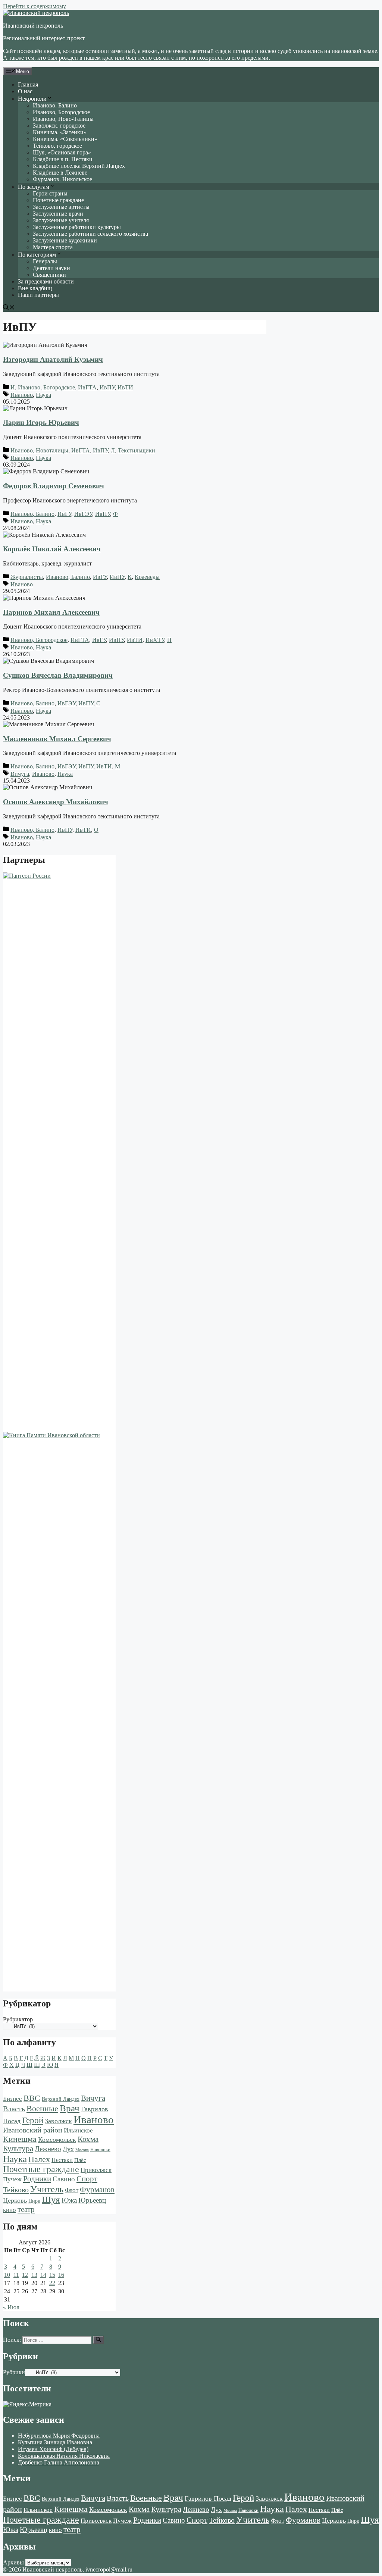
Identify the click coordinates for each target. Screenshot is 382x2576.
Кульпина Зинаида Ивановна (55, 2442)
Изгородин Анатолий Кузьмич (53, 359)
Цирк (34, 2201)
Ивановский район (33, 2130)
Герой (33, 2120)
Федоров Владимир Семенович (54, 486)
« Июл (11, 2307)
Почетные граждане (58, 200)
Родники (37, 2179)
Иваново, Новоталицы (39, 450)
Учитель (47, 2189)
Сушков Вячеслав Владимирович (58, 675)
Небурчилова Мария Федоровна (59, 2436)
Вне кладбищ (35, 288)
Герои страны (50, 193)
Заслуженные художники (65, 240)
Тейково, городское (57, 146)
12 (25, 2275)
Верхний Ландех (61, 2099)
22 (52, 2283)
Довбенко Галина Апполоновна (59, 2462)
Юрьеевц (92, 2200)
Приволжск (96, 2170)
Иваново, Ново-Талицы (63, 119)
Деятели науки (51, 268)
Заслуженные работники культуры (77, 227)
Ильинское (78, 2130)
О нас (25, 91)
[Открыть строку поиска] (9, 308)
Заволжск (58, 2121)
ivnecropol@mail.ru (109, 2569)
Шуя (51, 2199)
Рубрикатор (18, 2019)
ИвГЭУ (83, 514)
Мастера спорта (53, 247)
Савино (64, 2179)
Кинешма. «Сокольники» (65, 139)
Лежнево (48, 2149)
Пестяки (62, 2160)
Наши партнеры (38, 295)
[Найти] (98, 2340)
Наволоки (100, 2150)
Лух (68, 2149)
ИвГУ (64, 514)
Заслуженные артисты (61, 207)
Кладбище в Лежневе (60, 173)
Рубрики (14, 2372)
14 (43, 2275)
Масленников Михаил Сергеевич (57, 739)
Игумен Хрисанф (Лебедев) (53, 2449)
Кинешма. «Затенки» (60, 132)
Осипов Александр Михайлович (56, 802)
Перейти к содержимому (35, 6)
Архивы (13, 2562)
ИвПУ (107, 387)
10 (7, 2275)
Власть (14, 2109)
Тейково (16, 2190)
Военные (42, 2108)
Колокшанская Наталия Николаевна (64, 2456)
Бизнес (12, 2099)
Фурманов (97, 2190)
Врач (70, 2108)
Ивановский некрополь (33, 26)
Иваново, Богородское (61, 112)
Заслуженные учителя (61, 220)
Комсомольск (57, 2140)
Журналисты (27, 577)
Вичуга (20, 774)
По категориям (37, 255)
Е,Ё (34, 2058)
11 (16, 2275)
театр (26, 2209)
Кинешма (20, 2139)
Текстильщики (137, 450)
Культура (18, 2149)
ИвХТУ (155, 640)
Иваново (22, 395)
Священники (49, 275)
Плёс (80, 2160)
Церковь (15, 2200)
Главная (28, 84)
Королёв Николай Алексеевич (52, 549)
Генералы (45, 261)
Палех (39, 2159)
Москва (82, 2150)
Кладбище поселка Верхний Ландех (79, 166)
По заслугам (34, 187)
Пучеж (12, 2179)
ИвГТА (87, 387)
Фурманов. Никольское (62, 179)
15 (52, 2275)
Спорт (87, 2179)
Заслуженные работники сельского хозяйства (90, 234)
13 (34, 2275)
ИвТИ (125, 387)
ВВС (32, 2098)
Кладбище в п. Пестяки (63, 159)
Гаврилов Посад (208, 2498)
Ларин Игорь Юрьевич (41, 422)
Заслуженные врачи (58, 214)
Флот (72, 2190)
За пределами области (46, 281)
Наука (43, 395)
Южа (69, 2200)
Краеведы (147, 577)
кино (10, 2210)
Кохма (88, 2139)
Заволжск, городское (59, 126)
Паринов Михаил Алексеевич (51, 612)
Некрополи (32, 99)
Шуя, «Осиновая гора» (62, 152)
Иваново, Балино (55, 105)
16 (61, 2275)
